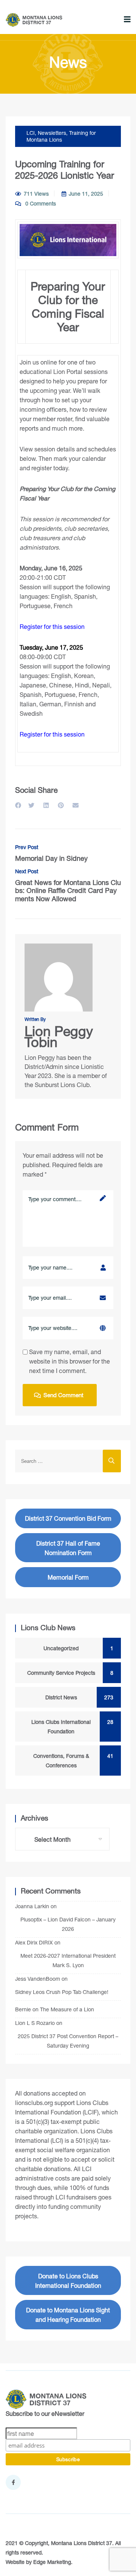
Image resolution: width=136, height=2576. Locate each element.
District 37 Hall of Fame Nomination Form (68, 1548)
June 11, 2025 (86, 194)
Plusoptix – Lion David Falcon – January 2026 (68, 1924)
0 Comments (40, 203)
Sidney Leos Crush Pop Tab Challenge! (62, 1992)
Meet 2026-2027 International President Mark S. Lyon (68, 1960)
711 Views (36, 194)
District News (76, 1697)
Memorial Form (68, 1577)
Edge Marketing (52, 2562)
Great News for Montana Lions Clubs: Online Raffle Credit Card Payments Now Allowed (68, 886)
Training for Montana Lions (61, 136)
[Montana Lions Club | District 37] (34, 20)
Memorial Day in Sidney (51, 853)
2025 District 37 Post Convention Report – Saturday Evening (68, 2041)
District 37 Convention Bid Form (68, 1518)
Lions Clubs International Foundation (69, 1727)
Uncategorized (75, 1648)
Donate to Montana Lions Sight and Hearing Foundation (68, 2315)
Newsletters (52, 133)
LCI (31, 133)
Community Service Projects (67, 1673)
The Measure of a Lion (67, 2009)
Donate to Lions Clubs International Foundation (68, 2281)
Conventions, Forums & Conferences (70, 1761)
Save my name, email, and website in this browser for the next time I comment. (70, 1361)
